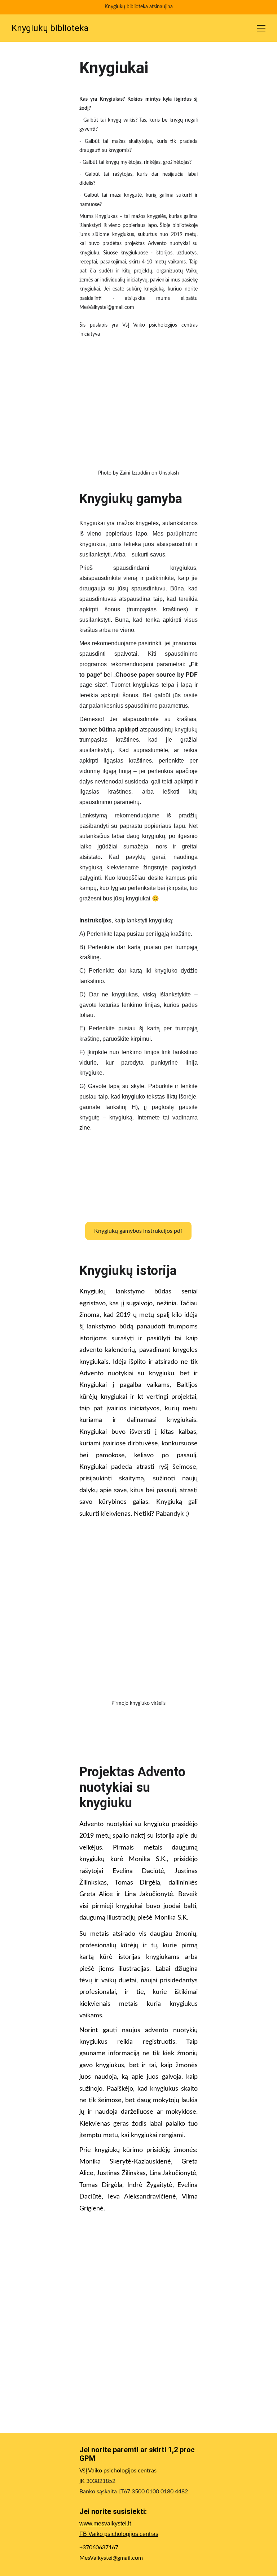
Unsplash (169, 473)
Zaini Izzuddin (135, 473)
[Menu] (261, 28)
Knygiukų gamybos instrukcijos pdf (138, 1231)
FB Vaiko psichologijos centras (119, 2534)
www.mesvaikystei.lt (105, 2523)
